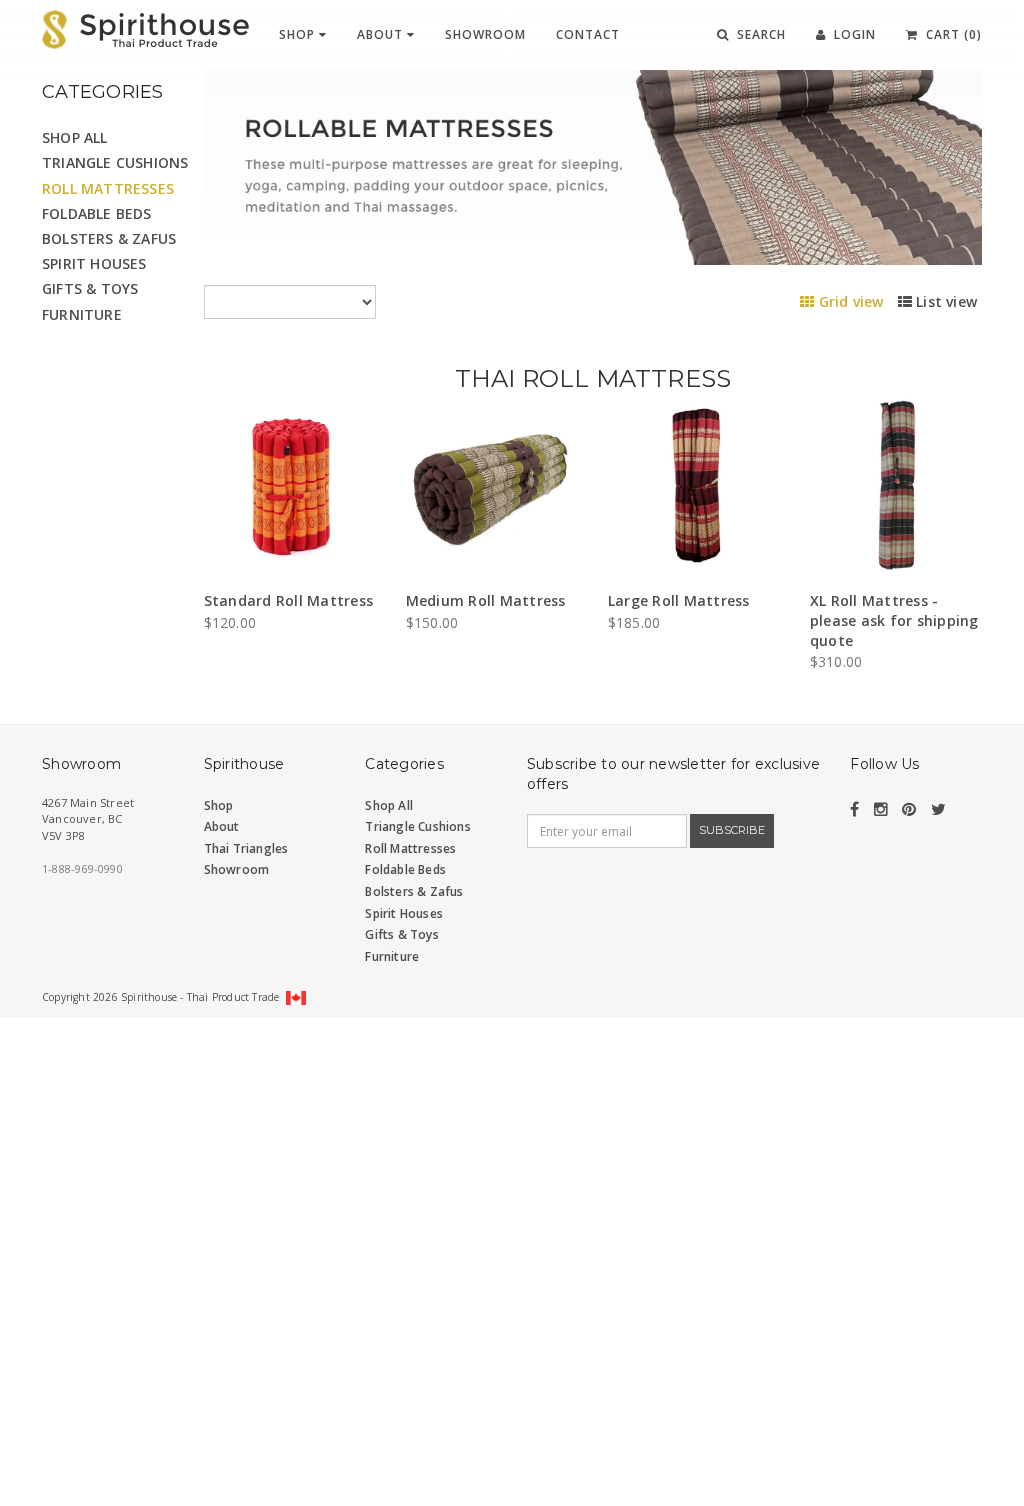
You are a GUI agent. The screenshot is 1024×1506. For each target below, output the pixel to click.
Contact (588, 34)
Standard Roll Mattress (289, 600)
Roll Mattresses (108, 188)
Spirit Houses (94, 263)
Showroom (485, 34)
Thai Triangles (246, 848)
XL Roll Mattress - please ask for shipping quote (894, 620)
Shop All (75, 137)
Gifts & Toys (90, 288)
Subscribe (732, 830)
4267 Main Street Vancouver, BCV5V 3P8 (88, 819)
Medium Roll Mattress (486, 600)
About (382, 34)
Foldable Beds (97, 213)
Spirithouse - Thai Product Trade (200, 997)
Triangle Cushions (115, 162)
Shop (299, 34)
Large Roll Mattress (679, 600)
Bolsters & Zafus (109, 238)
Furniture (82, 314)
